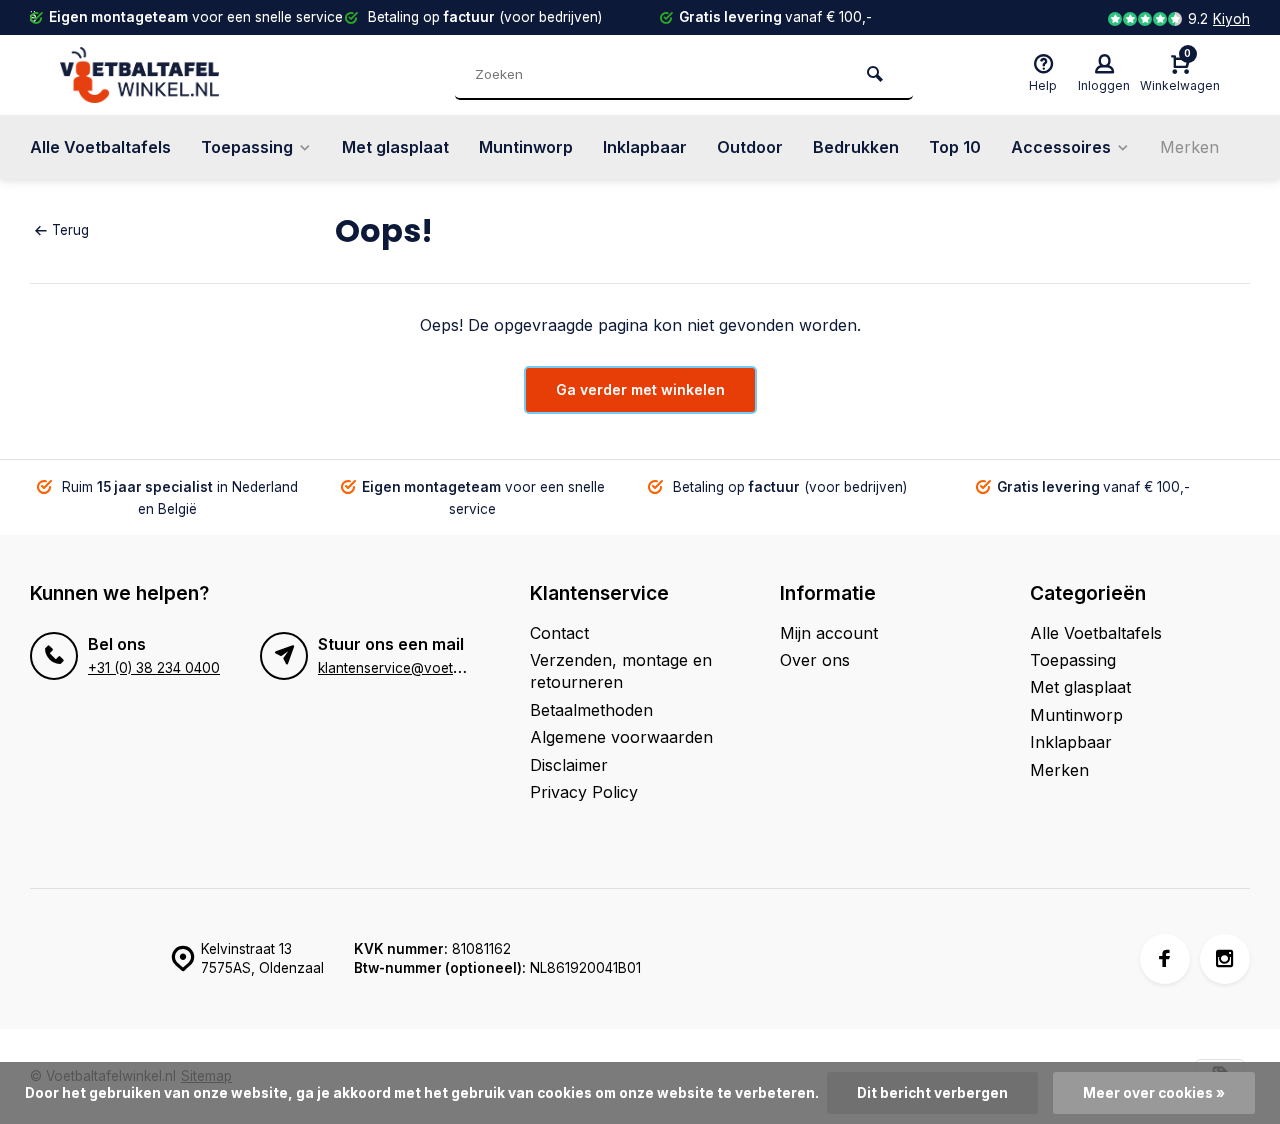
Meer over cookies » (1154, 1093)
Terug (70, 230)
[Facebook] (1165, 959)
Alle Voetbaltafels (100, 147)
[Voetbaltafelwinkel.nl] (180, 75)
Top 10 (955, 147)
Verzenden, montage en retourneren (621, 671)
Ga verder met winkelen (640, 389)
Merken (1189, 147)
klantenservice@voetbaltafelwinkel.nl (436, 668)
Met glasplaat (395, 147)
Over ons (815, 660)
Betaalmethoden (591, 710)
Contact (559, 633)
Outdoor (750, 147)
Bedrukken (856, 147)
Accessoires (1061, 147)
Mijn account (829, 633)
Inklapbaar (645, 147)
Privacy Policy (584, 792)
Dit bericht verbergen (932, 1093)
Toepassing (247, 147)
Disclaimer (569, 765)
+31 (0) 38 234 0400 (154, 668)
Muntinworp (526, 147)
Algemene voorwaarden (621, 737)
